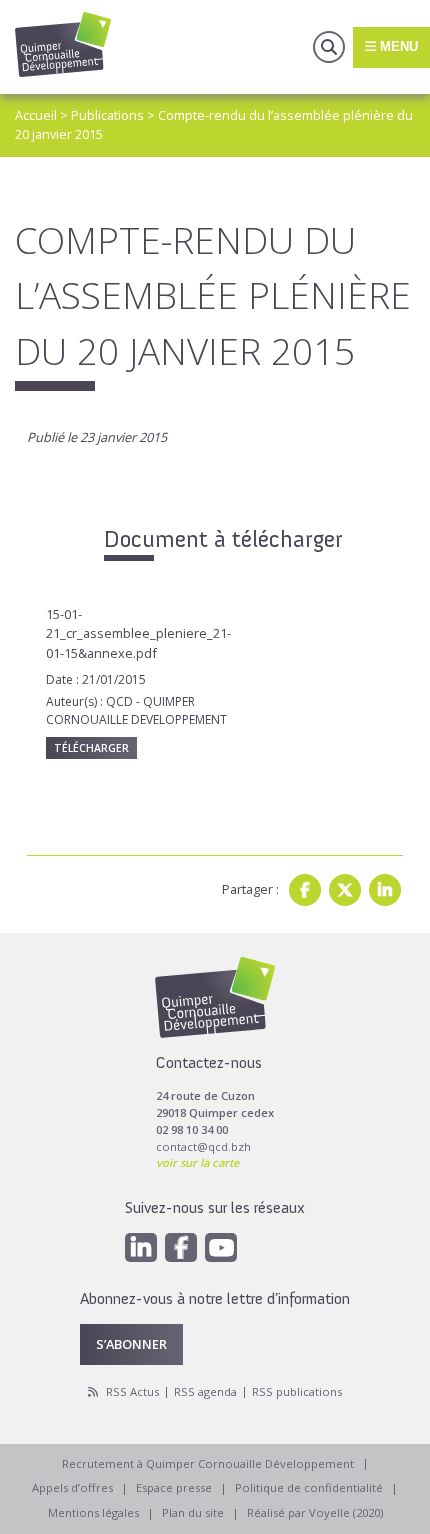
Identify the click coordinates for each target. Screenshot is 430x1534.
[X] (345, 890)
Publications (107, 115)
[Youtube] (221, 1247)
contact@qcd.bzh (203, 1146)
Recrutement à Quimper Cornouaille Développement (208, 1463)
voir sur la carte (197, 1162)
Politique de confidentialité (309, 1487)
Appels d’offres (72, 1487)
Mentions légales (93, 1512)
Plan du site (193, 1512)
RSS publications (297, 1391)
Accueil (36, 115)
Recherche (329, 47)
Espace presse (174, 1487)
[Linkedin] (385, 890)
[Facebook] (305, 890)
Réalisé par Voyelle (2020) (315, 1512)
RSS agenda (205, 1391)
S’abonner (131, 1344)
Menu (397, 46)
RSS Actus (132, 1391)
